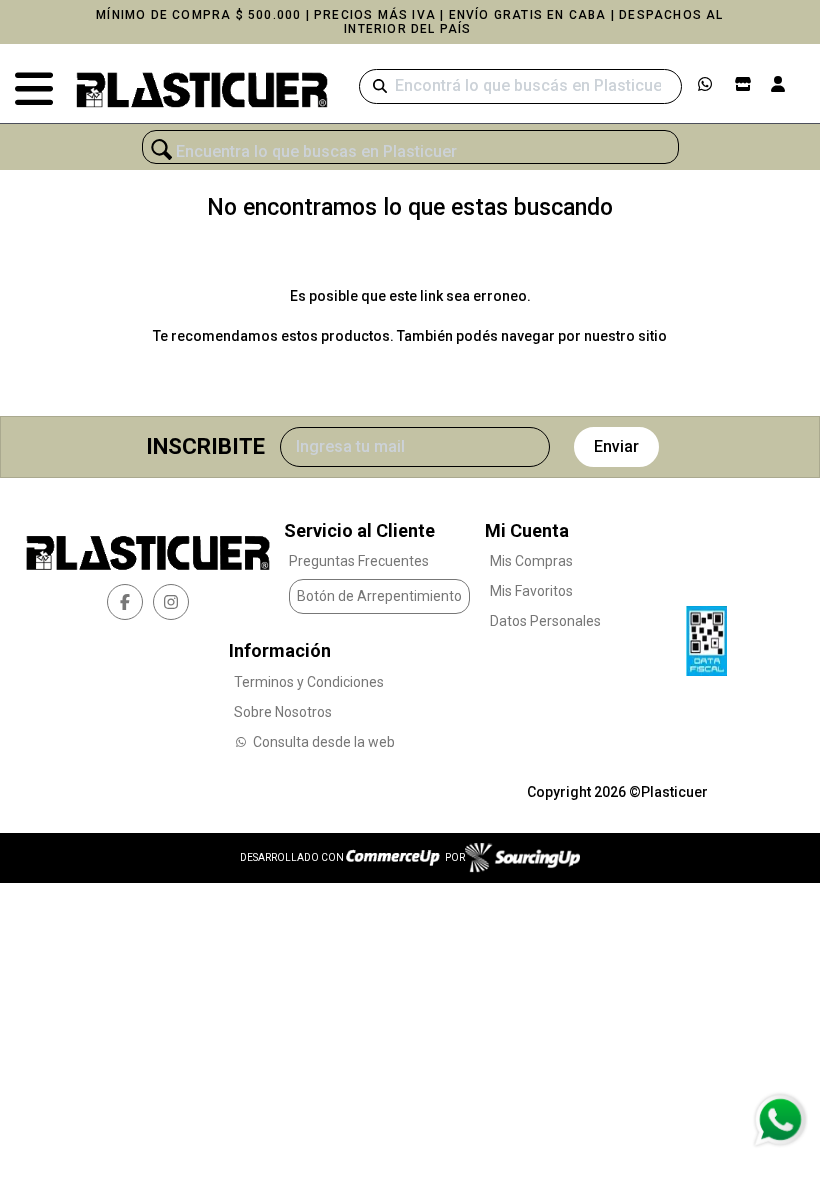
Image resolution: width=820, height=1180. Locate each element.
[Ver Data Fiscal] (706, 636)
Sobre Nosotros (283, 712)
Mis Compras (531, 561)
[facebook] (125, 602)
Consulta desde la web (324, 742)
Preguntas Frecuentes (359, 561)
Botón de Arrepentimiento (379, 596)
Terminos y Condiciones (309, 682)
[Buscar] (380, 86)
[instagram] (171, 602)
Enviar (616, 446)
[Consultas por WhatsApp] (779, 1120)
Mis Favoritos (531, 591)
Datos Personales (545, 621)
